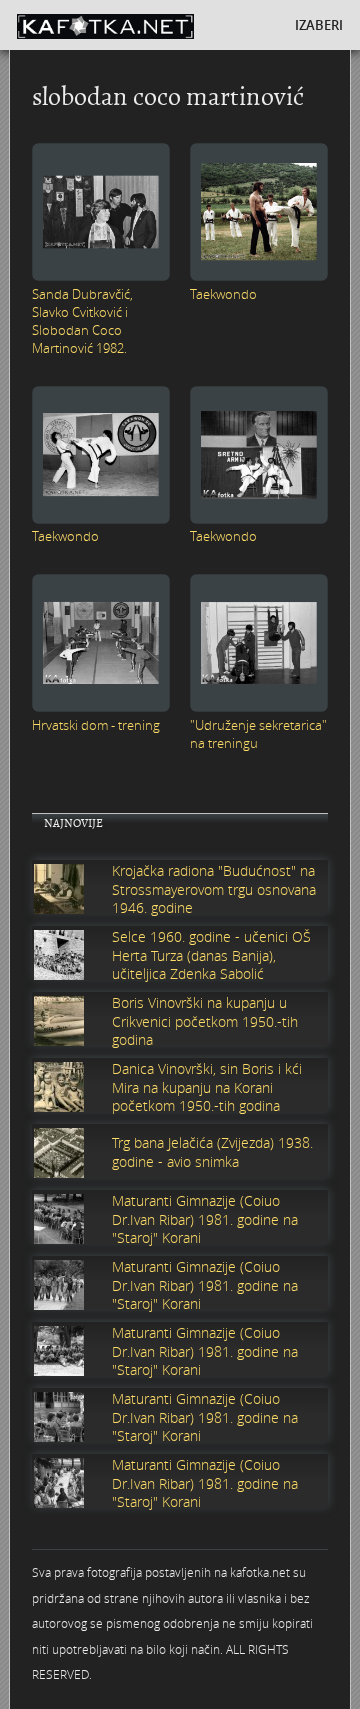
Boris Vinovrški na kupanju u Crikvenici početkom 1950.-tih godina (205, 1021)
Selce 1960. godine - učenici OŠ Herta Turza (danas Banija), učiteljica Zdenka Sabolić (211, 955)
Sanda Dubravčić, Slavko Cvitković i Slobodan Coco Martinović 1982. (82, 321)
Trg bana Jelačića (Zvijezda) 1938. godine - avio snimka (212, 1152)
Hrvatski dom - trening (96, 725)
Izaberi (319, 25)
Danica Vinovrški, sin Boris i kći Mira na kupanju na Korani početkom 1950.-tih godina (207, 1087)
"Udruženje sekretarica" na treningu (258, 734)
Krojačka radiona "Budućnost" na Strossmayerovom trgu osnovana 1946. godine (214, 889)
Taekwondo (223, 294)
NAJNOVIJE (73, 823)
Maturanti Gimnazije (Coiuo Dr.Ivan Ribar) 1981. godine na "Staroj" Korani (205, 1219)
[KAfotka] (135, 25)
